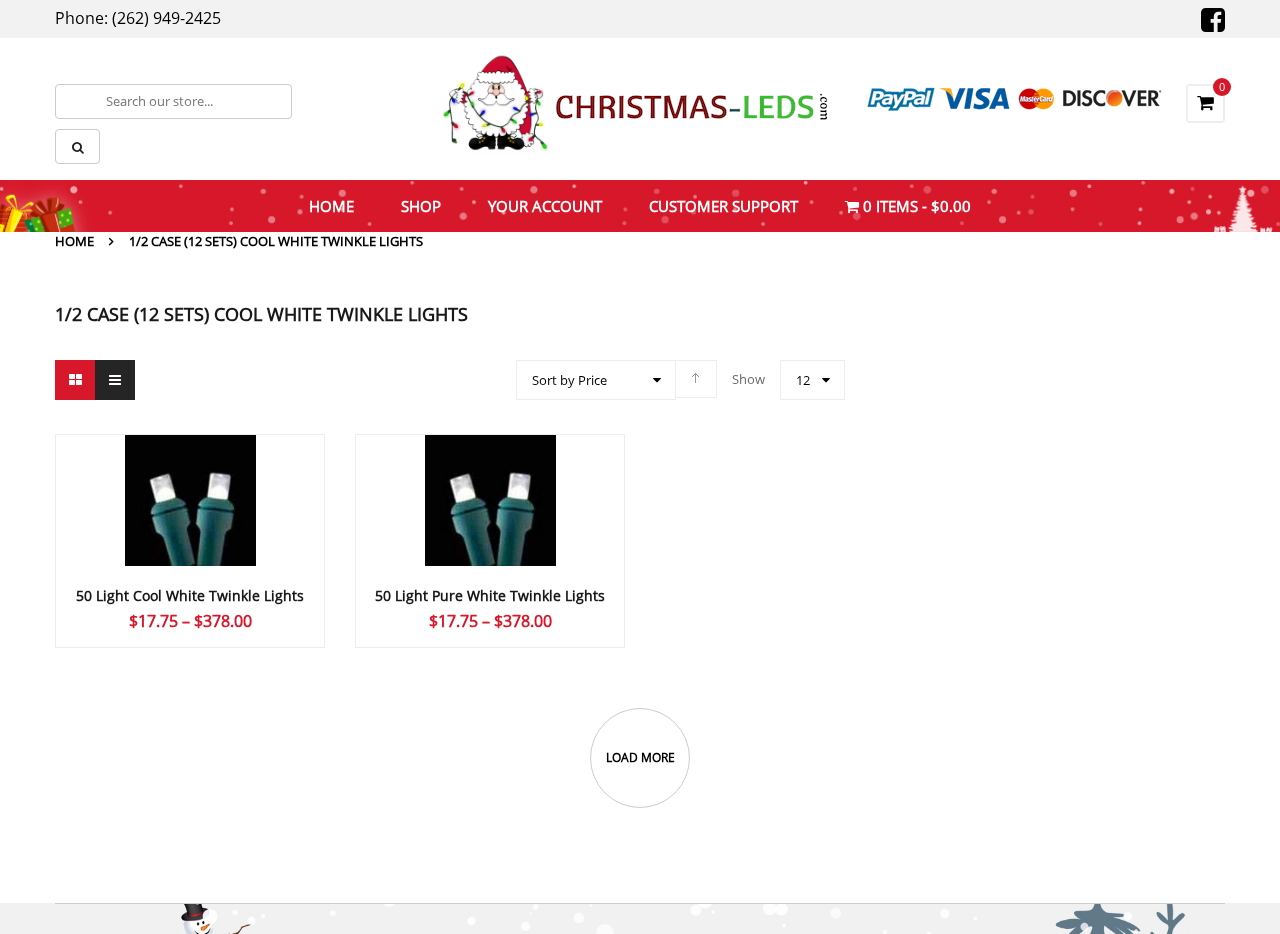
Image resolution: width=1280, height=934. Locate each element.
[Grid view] (75, 380)
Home (74, 241)
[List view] (115, 380)
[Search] (77, 146)
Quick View (190, 462)
